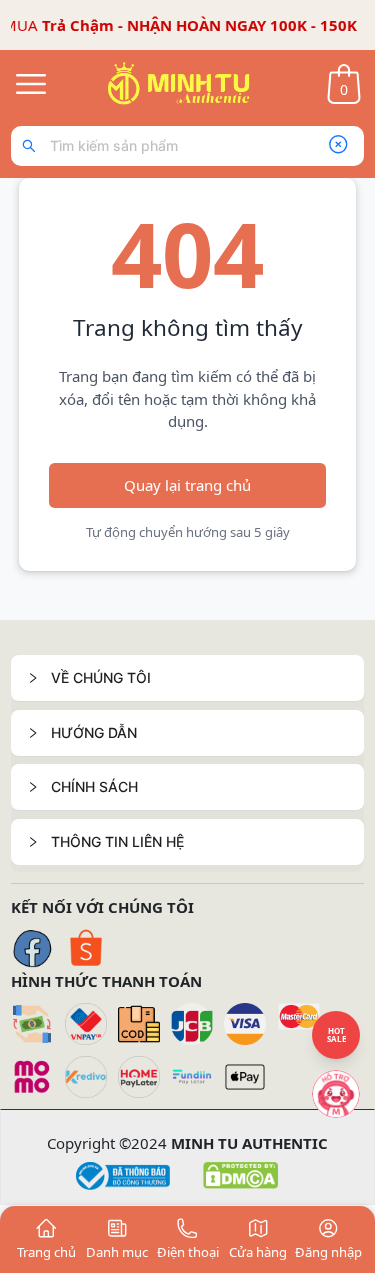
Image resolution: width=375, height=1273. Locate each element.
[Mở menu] (31, 84)
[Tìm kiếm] (33, 146)
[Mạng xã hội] (336, 1094)
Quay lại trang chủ (187, 485)
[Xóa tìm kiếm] (338, 146)
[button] (187, 678)
